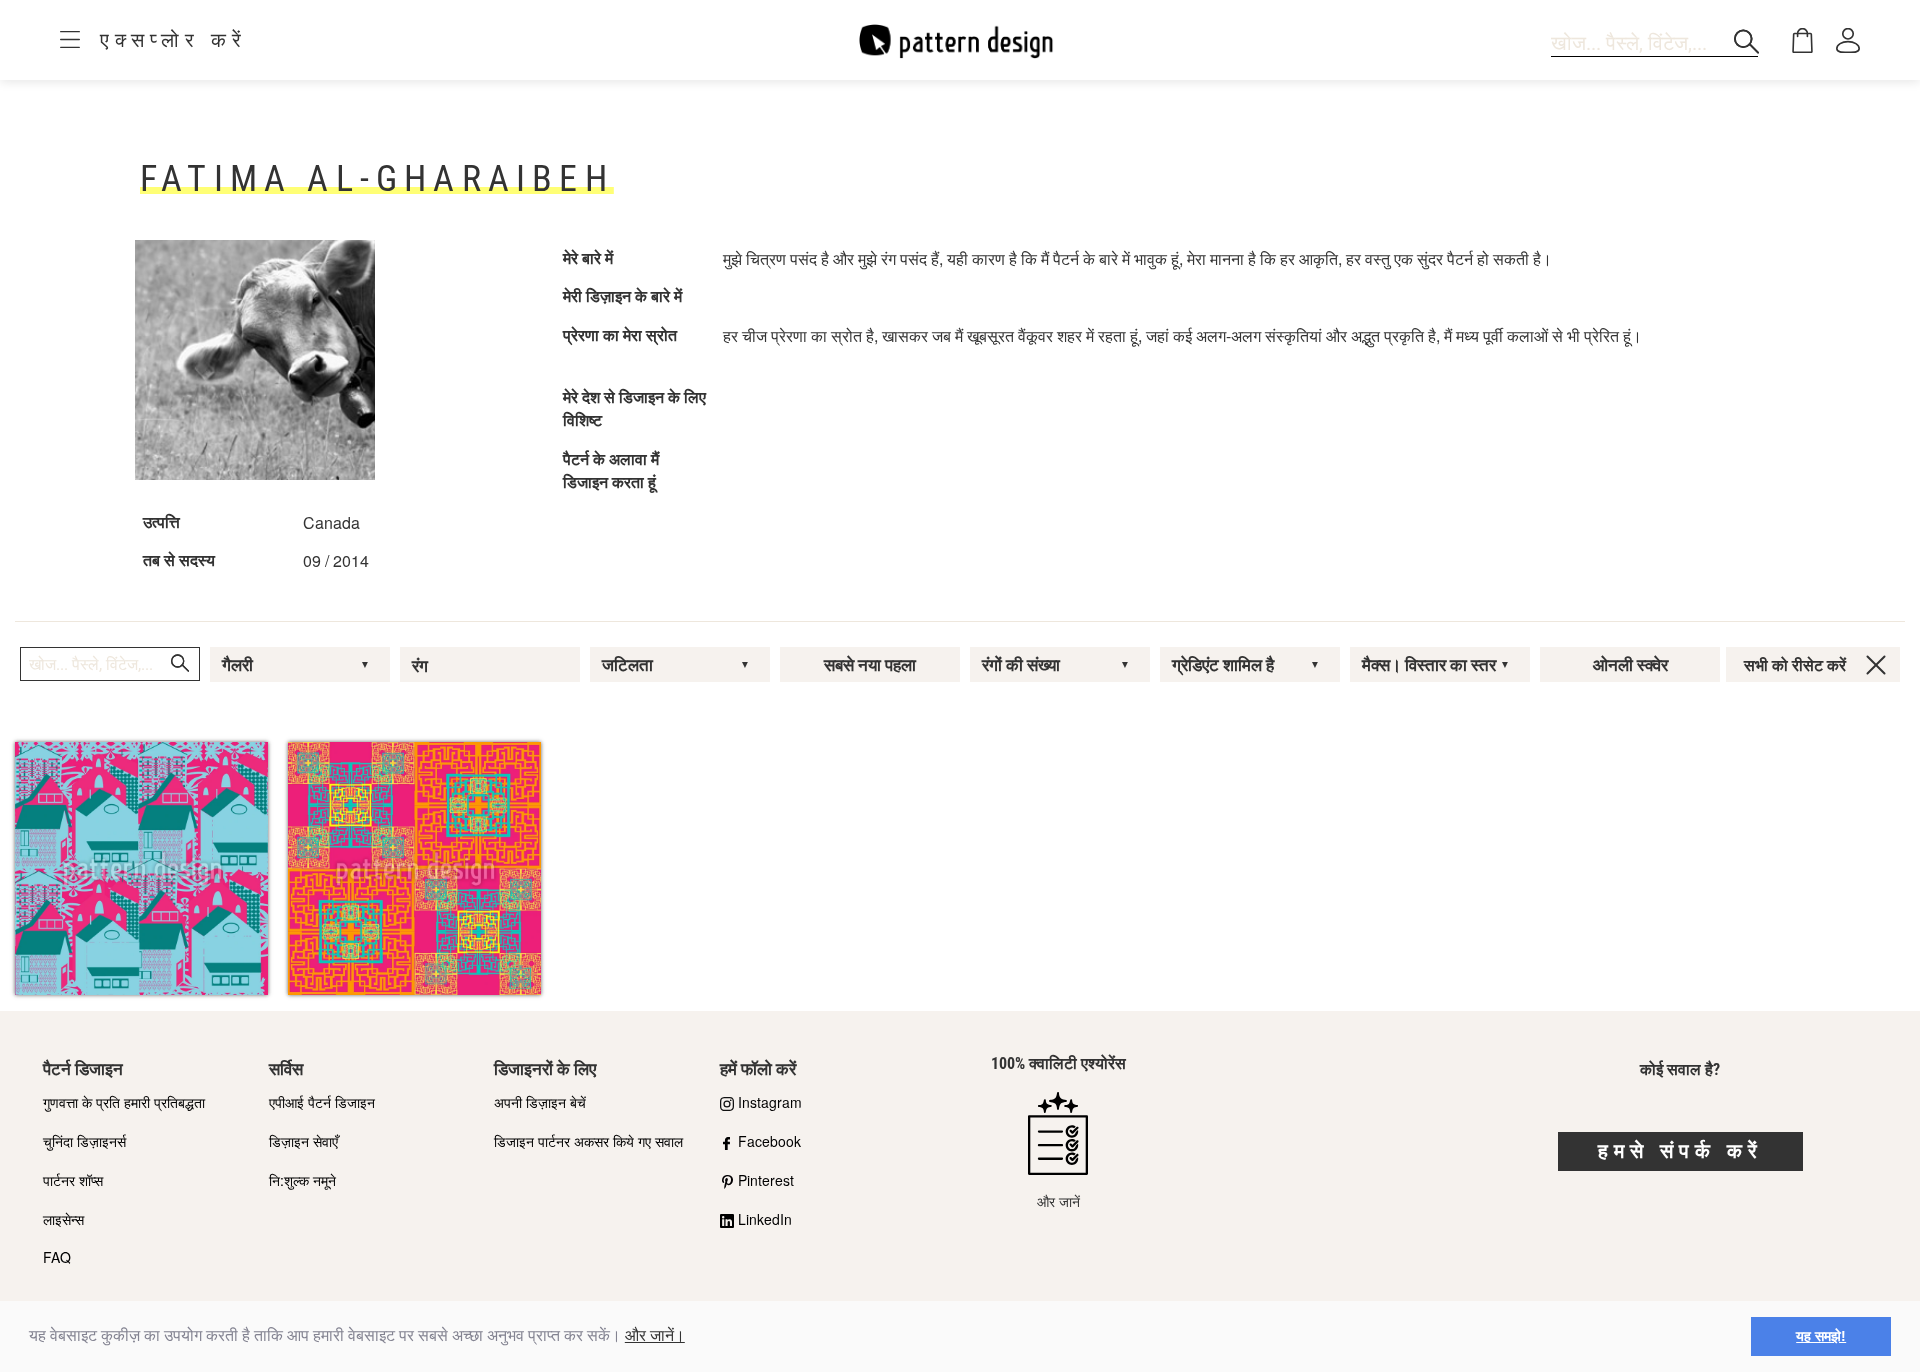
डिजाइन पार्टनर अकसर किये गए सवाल (588, 1141)
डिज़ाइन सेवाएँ (303, 1141)
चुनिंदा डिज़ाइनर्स (84, 1141)
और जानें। (655, 1335)
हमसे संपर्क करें (1680, 1151)
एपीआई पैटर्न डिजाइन (322, 1102)
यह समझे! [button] (1821, 1336)
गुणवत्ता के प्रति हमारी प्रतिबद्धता (124, 1102)
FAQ (57, 1257)
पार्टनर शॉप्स (73, 1180)
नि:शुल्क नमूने (302, 1180)
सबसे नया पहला (870, 665)
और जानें (1058, 1201)
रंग (420, 666)
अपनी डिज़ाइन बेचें (540, 1102)
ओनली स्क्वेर (1630, 665)
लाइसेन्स (63, 1219)
